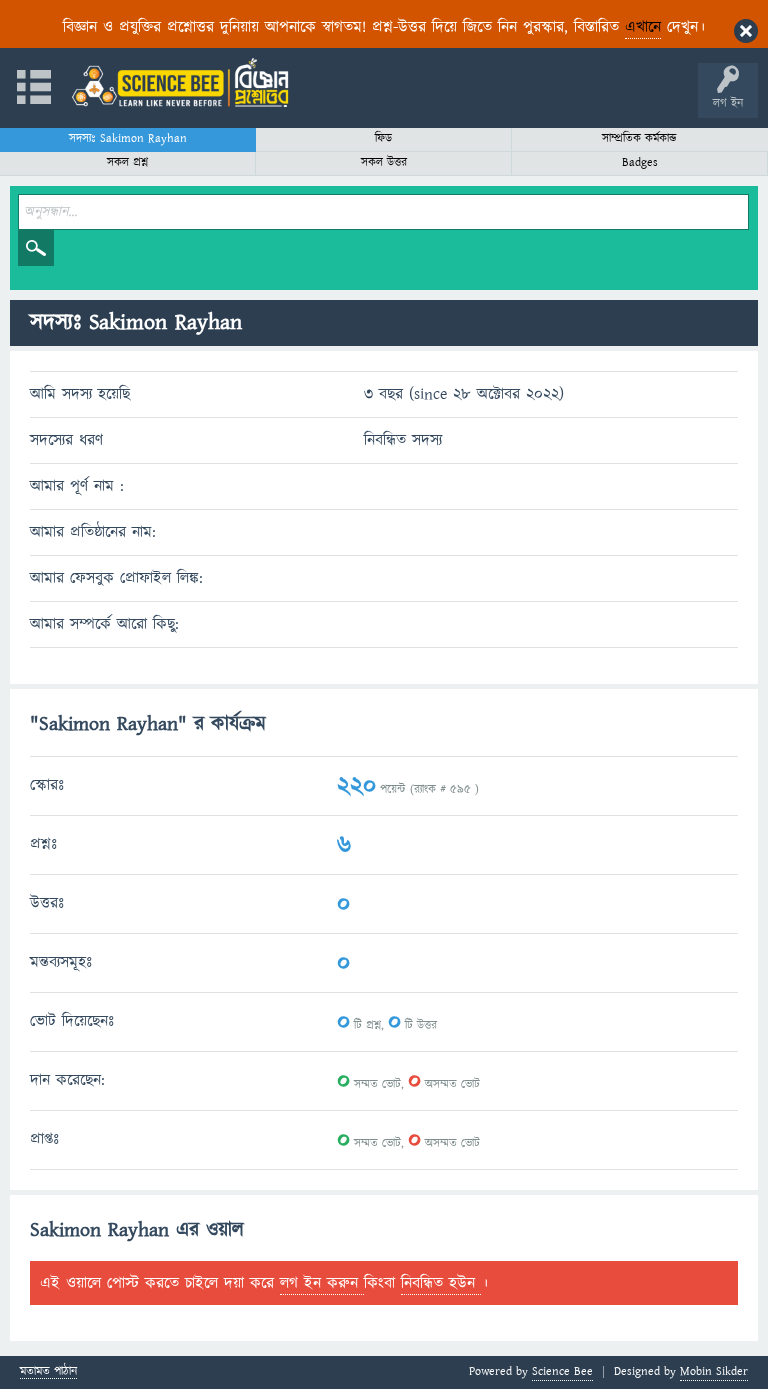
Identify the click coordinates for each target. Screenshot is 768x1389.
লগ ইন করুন (322, 1283)
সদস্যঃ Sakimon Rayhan (128, 138)
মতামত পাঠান (48, 1372)
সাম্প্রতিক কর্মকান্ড (639, 138)
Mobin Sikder (714, 1371)
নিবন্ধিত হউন (441, 1283)
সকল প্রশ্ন (127, 162)
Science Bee (562, 1371)
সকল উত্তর (384, 162)
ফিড (383, 138)
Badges (640, 162)
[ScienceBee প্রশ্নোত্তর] (180, 82)
